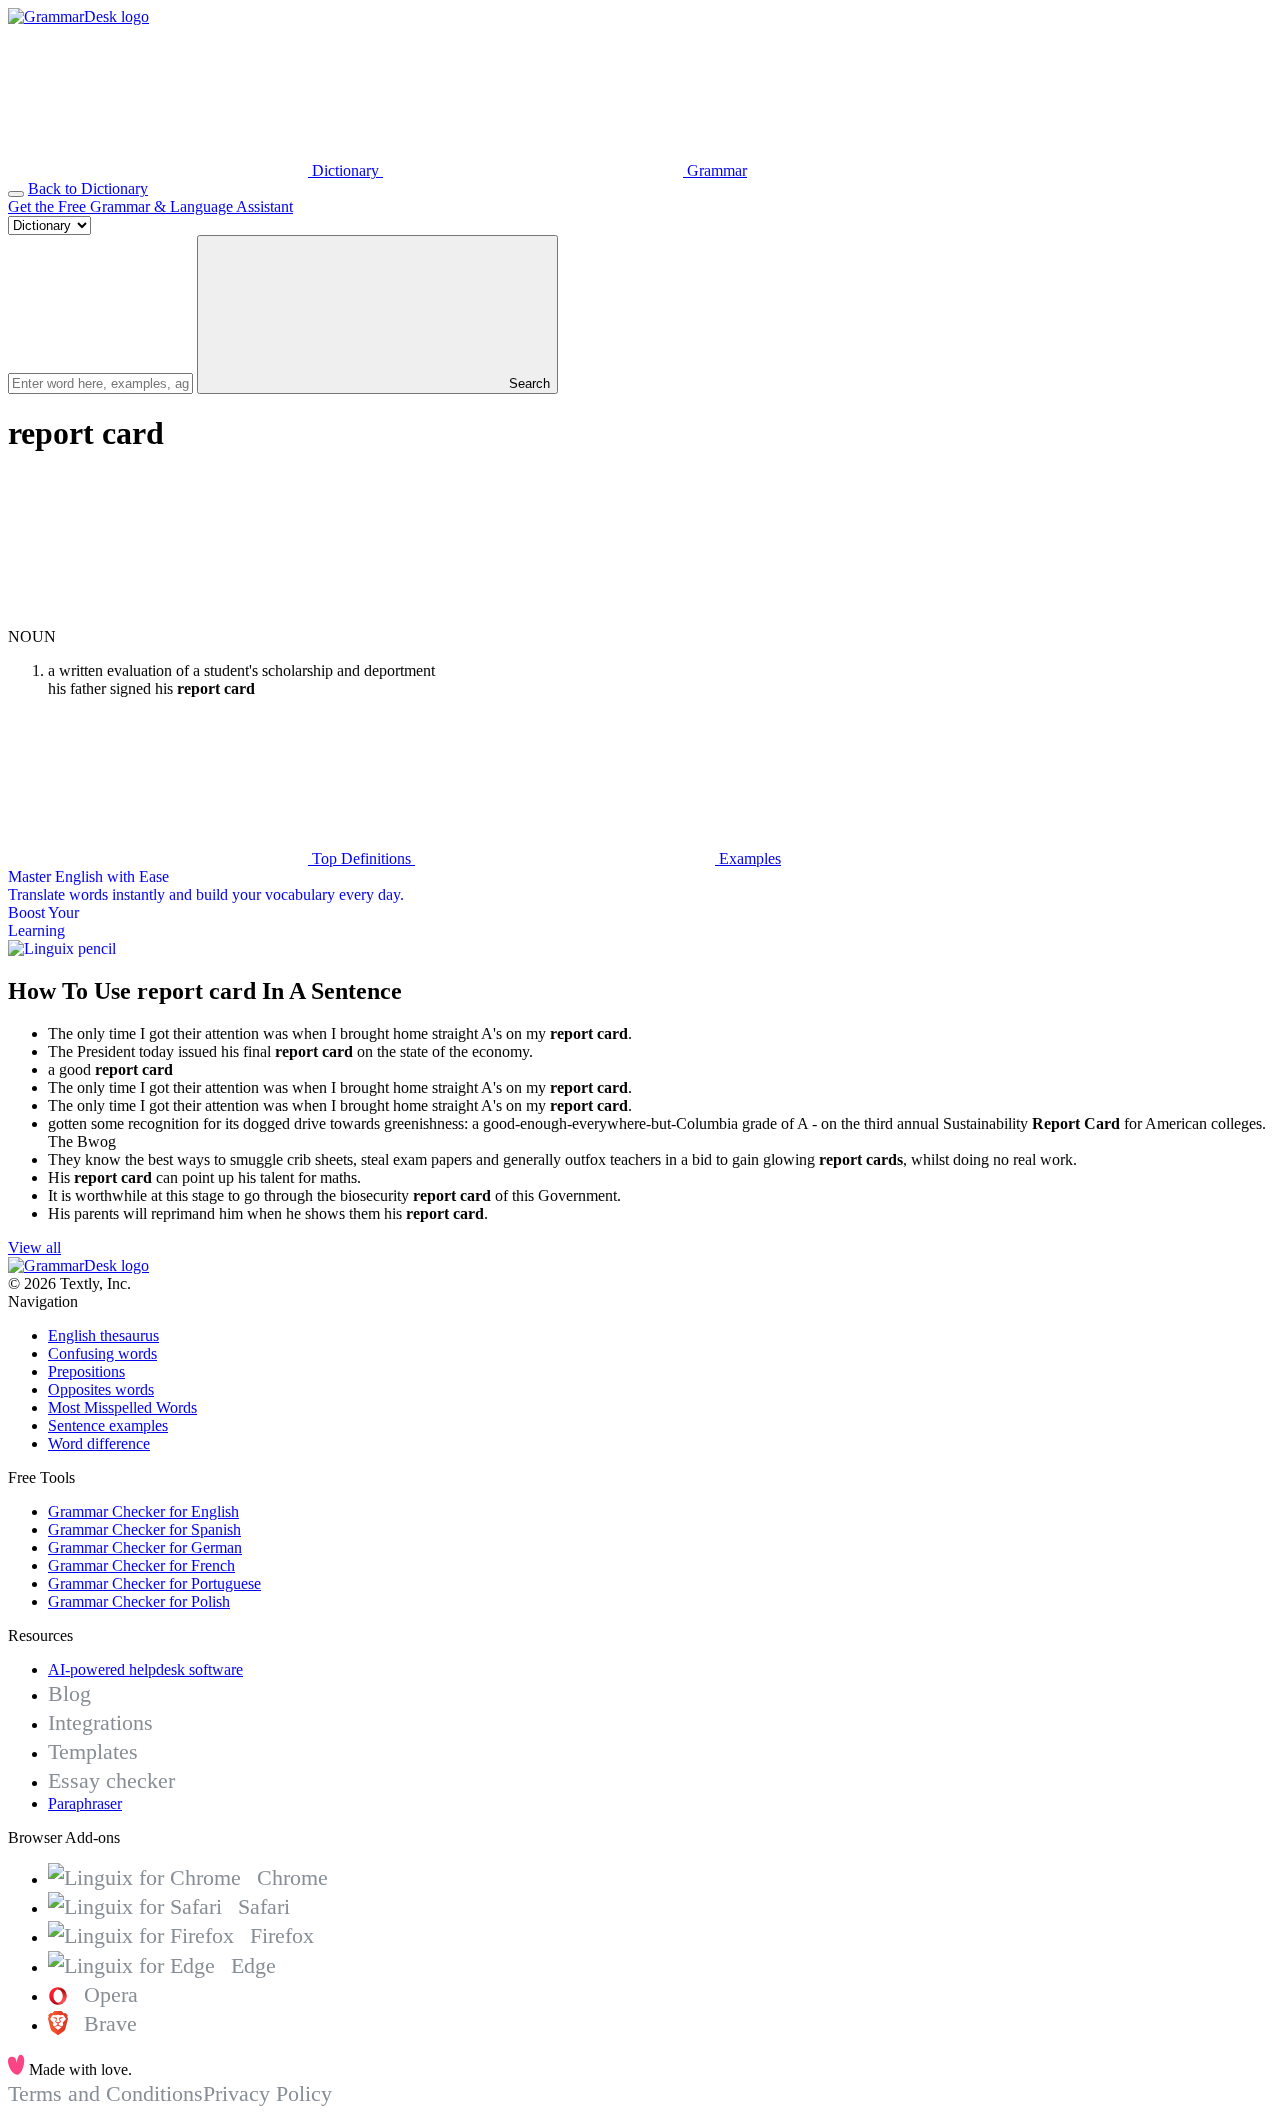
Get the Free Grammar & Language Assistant (150, 206)
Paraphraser (85, 1803)
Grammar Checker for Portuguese (154, 1583)
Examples (748, 858)
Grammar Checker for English (143, 1511)
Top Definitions (361, 858)
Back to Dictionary (88, 188)
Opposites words (101, 1389)
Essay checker (111, 1780)
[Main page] (78, 16)
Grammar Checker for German (145, 1547)
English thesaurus (103, 1335)
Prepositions (86, 1371)
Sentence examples (108, 1425)
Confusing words (102, 1353)
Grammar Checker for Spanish (144, 1529)
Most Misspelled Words (122, 1407)
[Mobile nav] (16, 194)
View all (34, 1247)
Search (527, 383)
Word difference (99, 1443)
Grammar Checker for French (141, 1565)
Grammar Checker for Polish (139, 1601)
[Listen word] (158, 618)
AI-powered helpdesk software (145, 1669)
